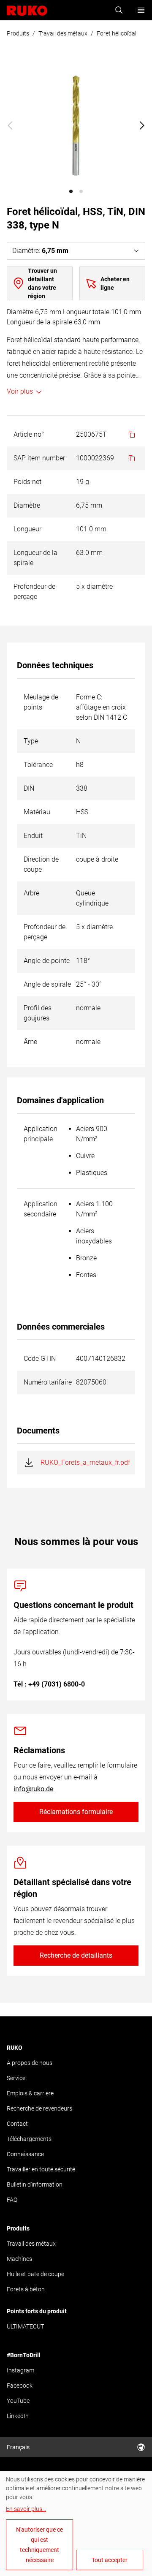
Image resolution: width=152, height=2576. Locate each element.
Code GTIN (40, 1359)
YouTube (18, 2401)
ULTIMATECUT (25, 2326)
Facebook (20, 2386)
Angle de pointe (47, 961)
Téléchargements (29, 2139)
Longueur (27, 529)
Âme (30, 1042)
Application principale (41, 1134)
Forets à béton (26, 2289)
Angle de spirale (47, 984)
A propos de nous (30, 2063)
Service (16, 2078)
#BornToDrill (24, 2355)
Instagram (20, 2370)
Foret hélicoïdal (117, 33)
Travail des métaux (63, 33)
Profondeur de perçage (34, 592)
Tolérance (38, 765)
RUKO (15, 2048)
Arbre (31, 893)
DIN (29, 788)
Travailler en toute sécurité (41, 2169)
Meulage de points (41, 702)
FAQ (12, 2200)
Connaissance (25, 2154)
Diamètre (27, 505)
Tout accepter (110, 2560)
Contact (17, 2124)
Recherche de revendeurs (39, 2108)
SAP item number (39, 458)
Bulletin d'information (35, 2184)
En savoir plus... (26, 2509)
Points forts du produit (37, 2311)
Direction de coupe (41, 864)
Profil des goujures (38, 1013)
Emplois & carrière (30, 2093)
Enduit (33, 836)
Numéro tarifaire (48, 1382)
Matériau (37, 812)
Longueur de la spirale (35, 558)
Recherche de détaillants (76, 1955)
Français (18, 2447)
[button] (71, 191)
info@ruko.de (33, 1789)
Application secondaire (41, 1209)
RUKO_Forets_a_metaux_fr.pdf (85, 1462)
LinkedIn (18, 2416)
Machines (19, 2259)
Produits (18, 33)
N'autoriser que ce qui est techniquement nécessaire (39, 2545)
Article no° (29, 434)
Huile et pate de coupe (35, 2274)
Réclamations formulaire (76, 1812)
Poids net (27, 482)
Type (31, 741)
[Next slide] (142, 125)
